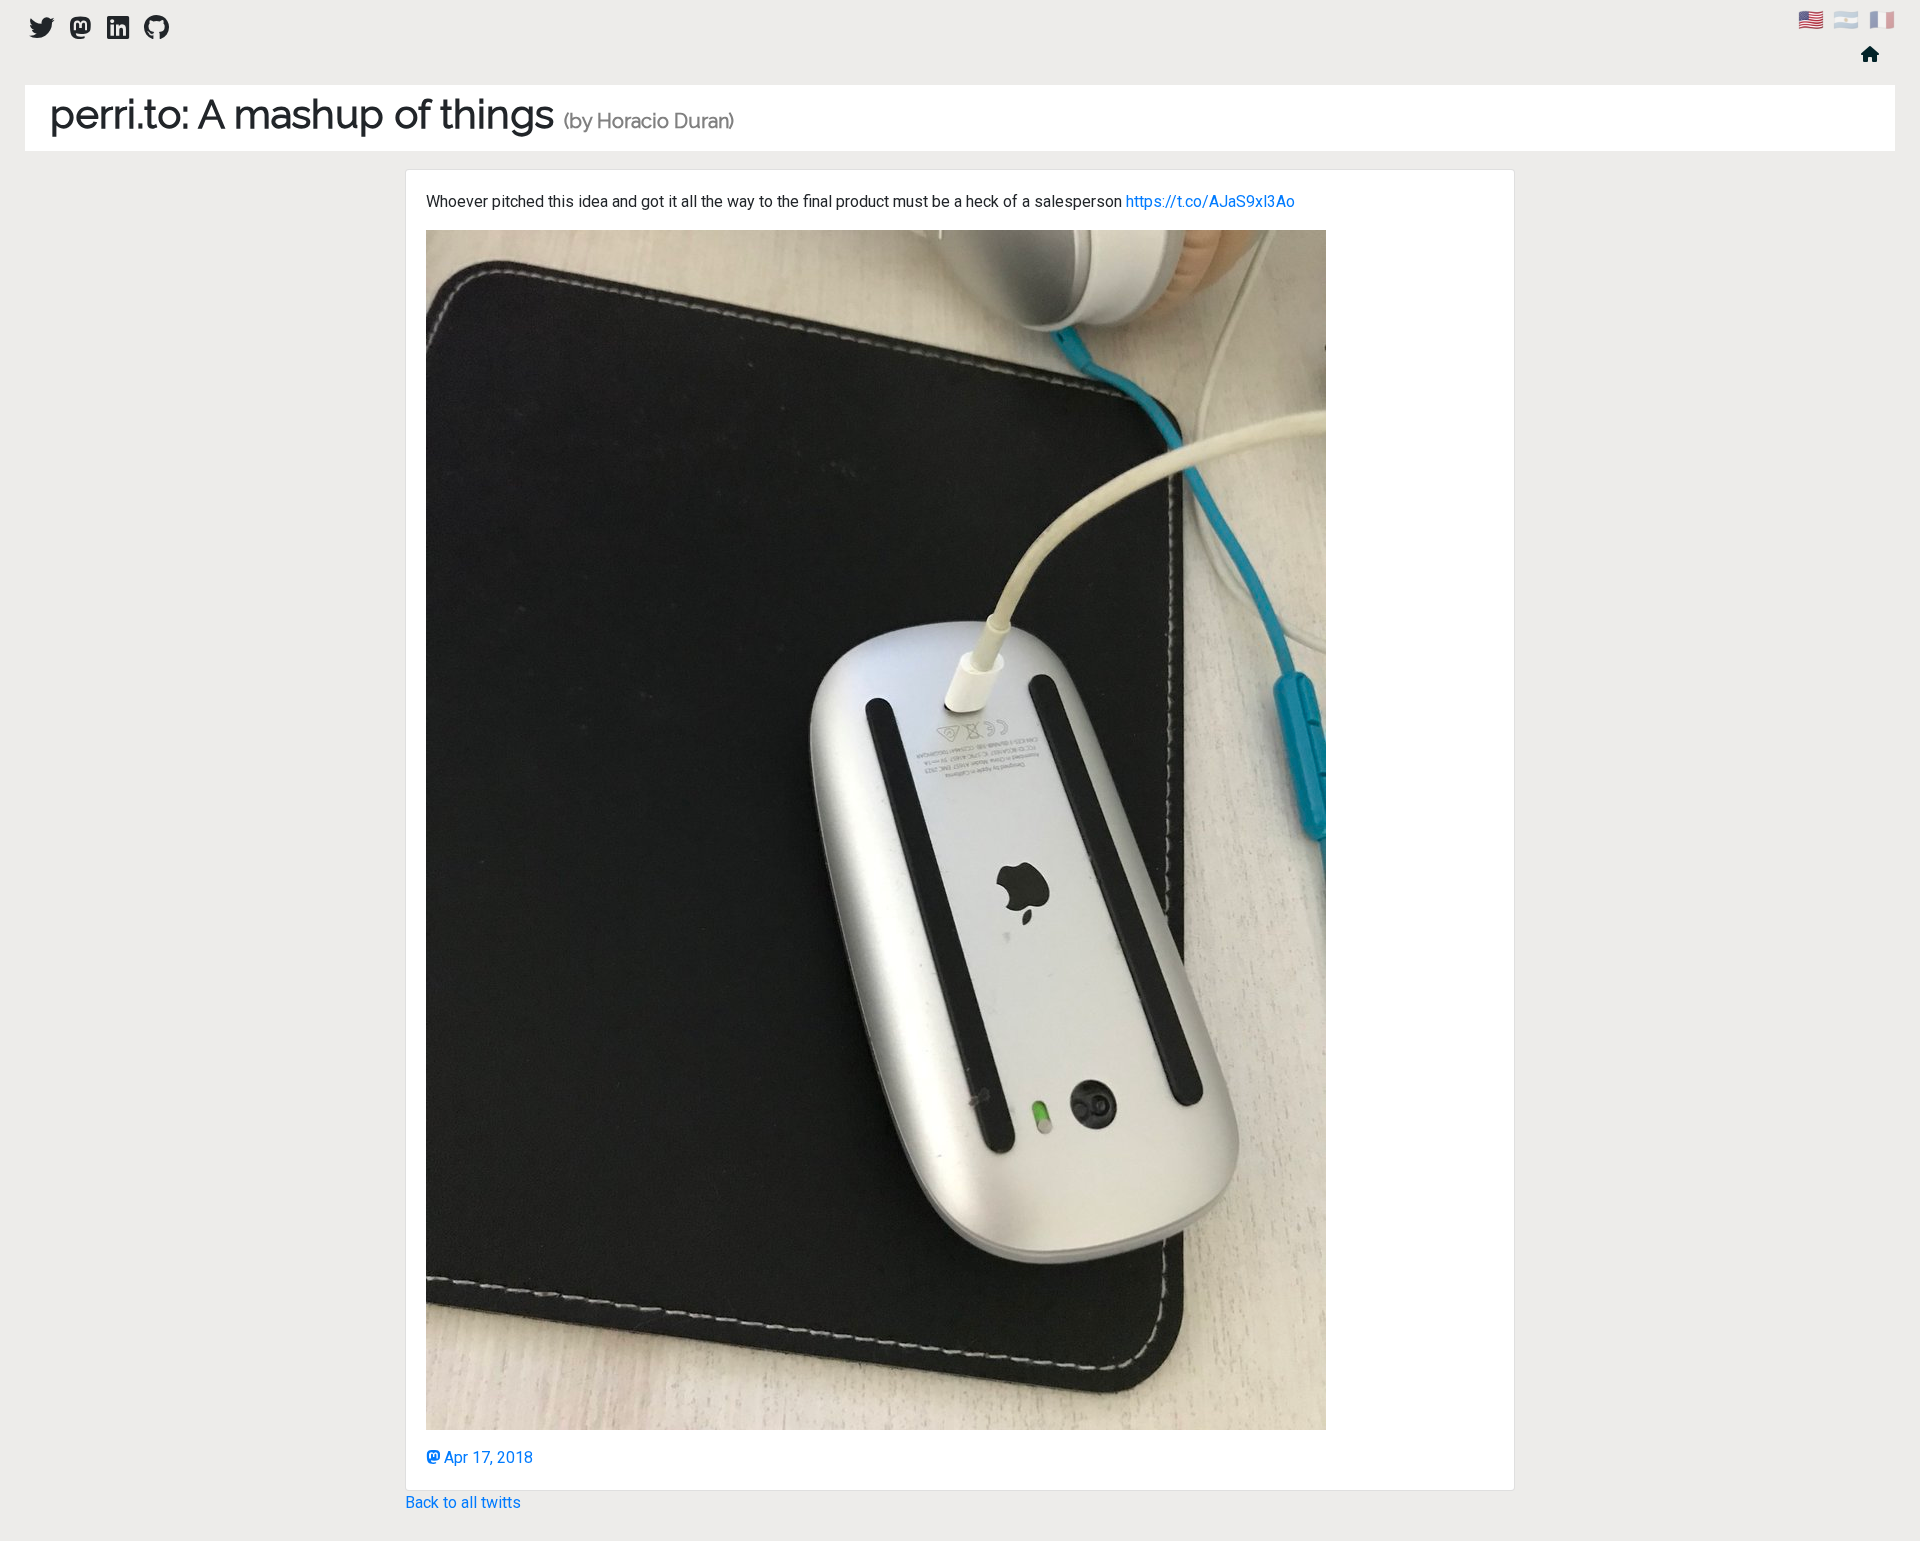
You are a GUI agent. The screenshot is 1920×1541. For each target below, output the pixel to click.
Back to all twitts (463, 1502)
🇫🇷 (1882, 20)
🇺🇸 (1811, 20)
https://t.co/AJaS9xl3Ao (1210, 201)
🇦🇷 (1846, 20)
